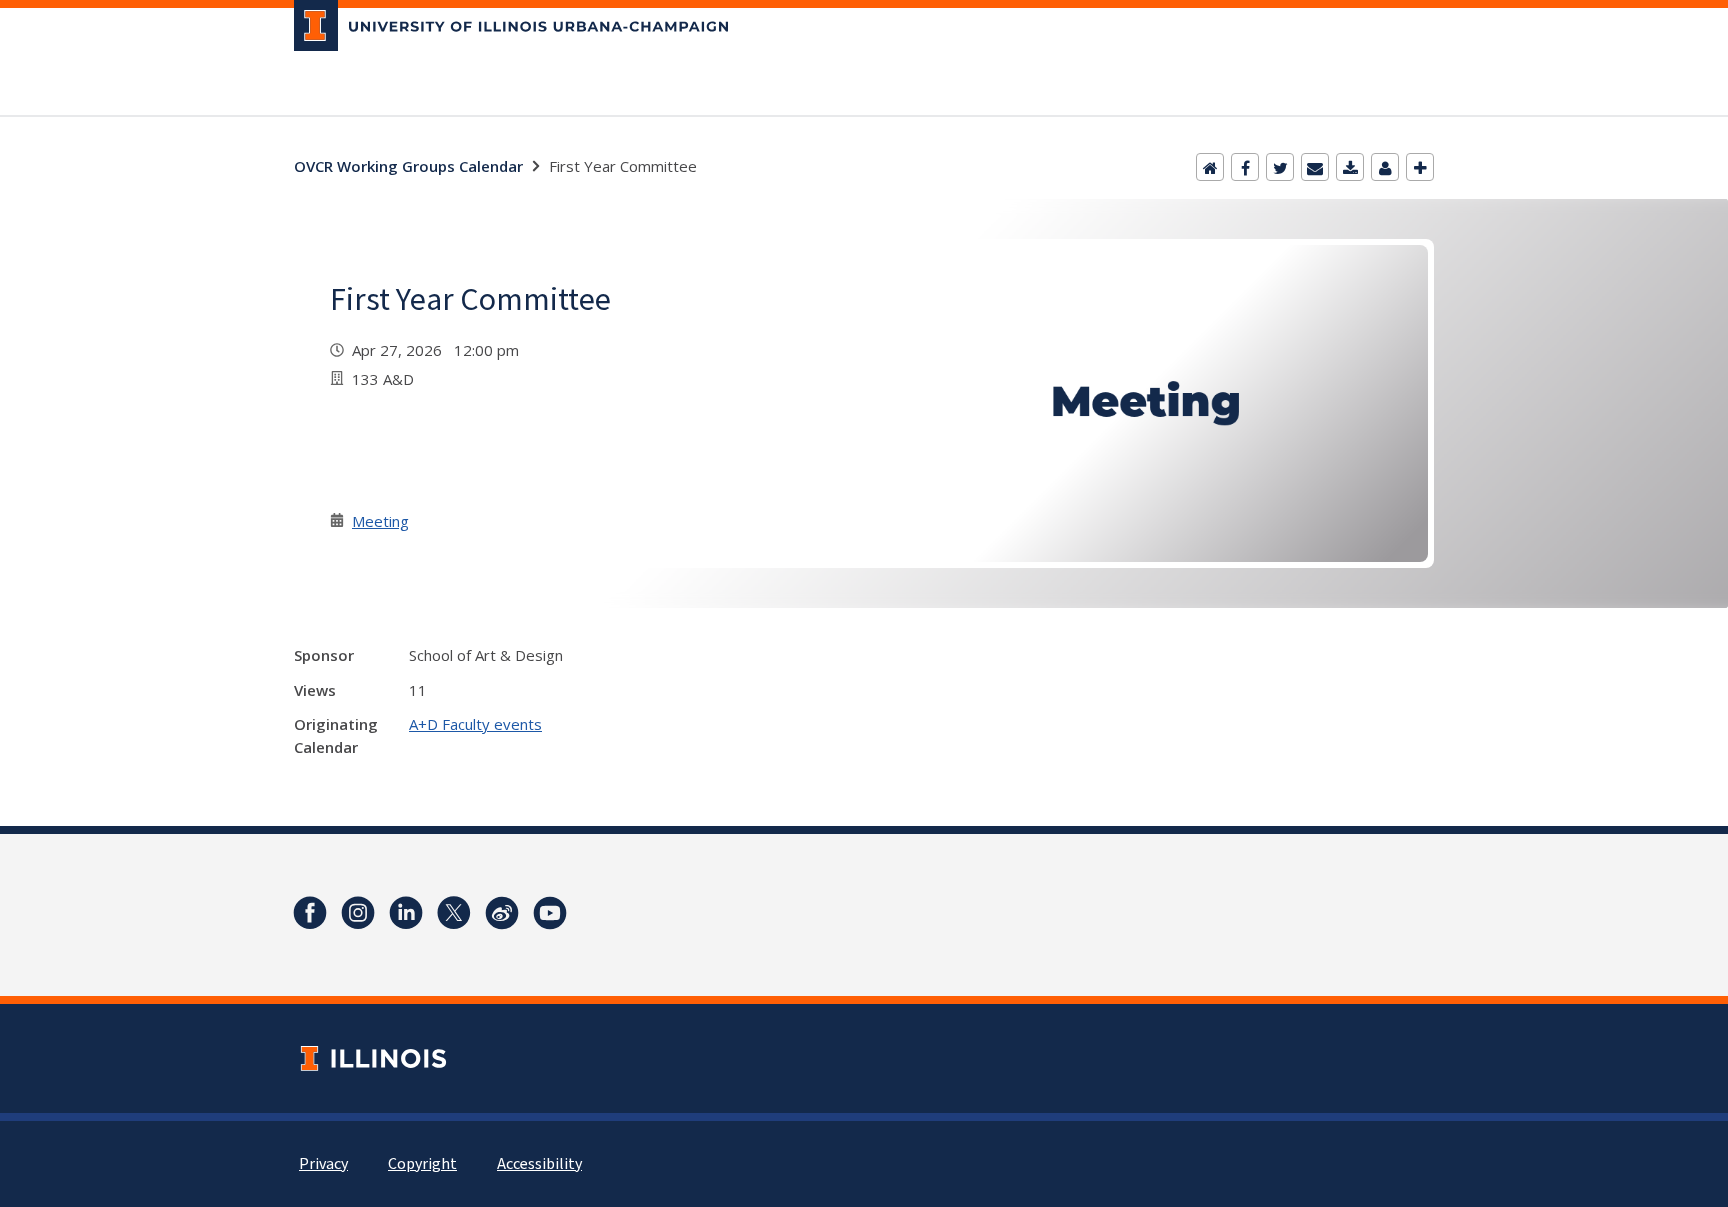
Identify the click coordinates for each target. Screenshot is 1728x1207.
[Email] (1315, 167)
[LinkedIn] (406, 913)
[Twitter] (1280, 167)
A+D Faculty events (475, 724)
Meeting (380, 521)
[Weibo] (502, 913)
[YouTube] (550, 913)
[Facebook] (1245, 167)
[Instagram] (358, 913)
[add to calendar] (1350, 167)
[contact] (1385, 167)
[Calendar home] (1210, 167)
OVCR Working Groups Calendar (408, 166)
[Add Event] (1420, 167)
